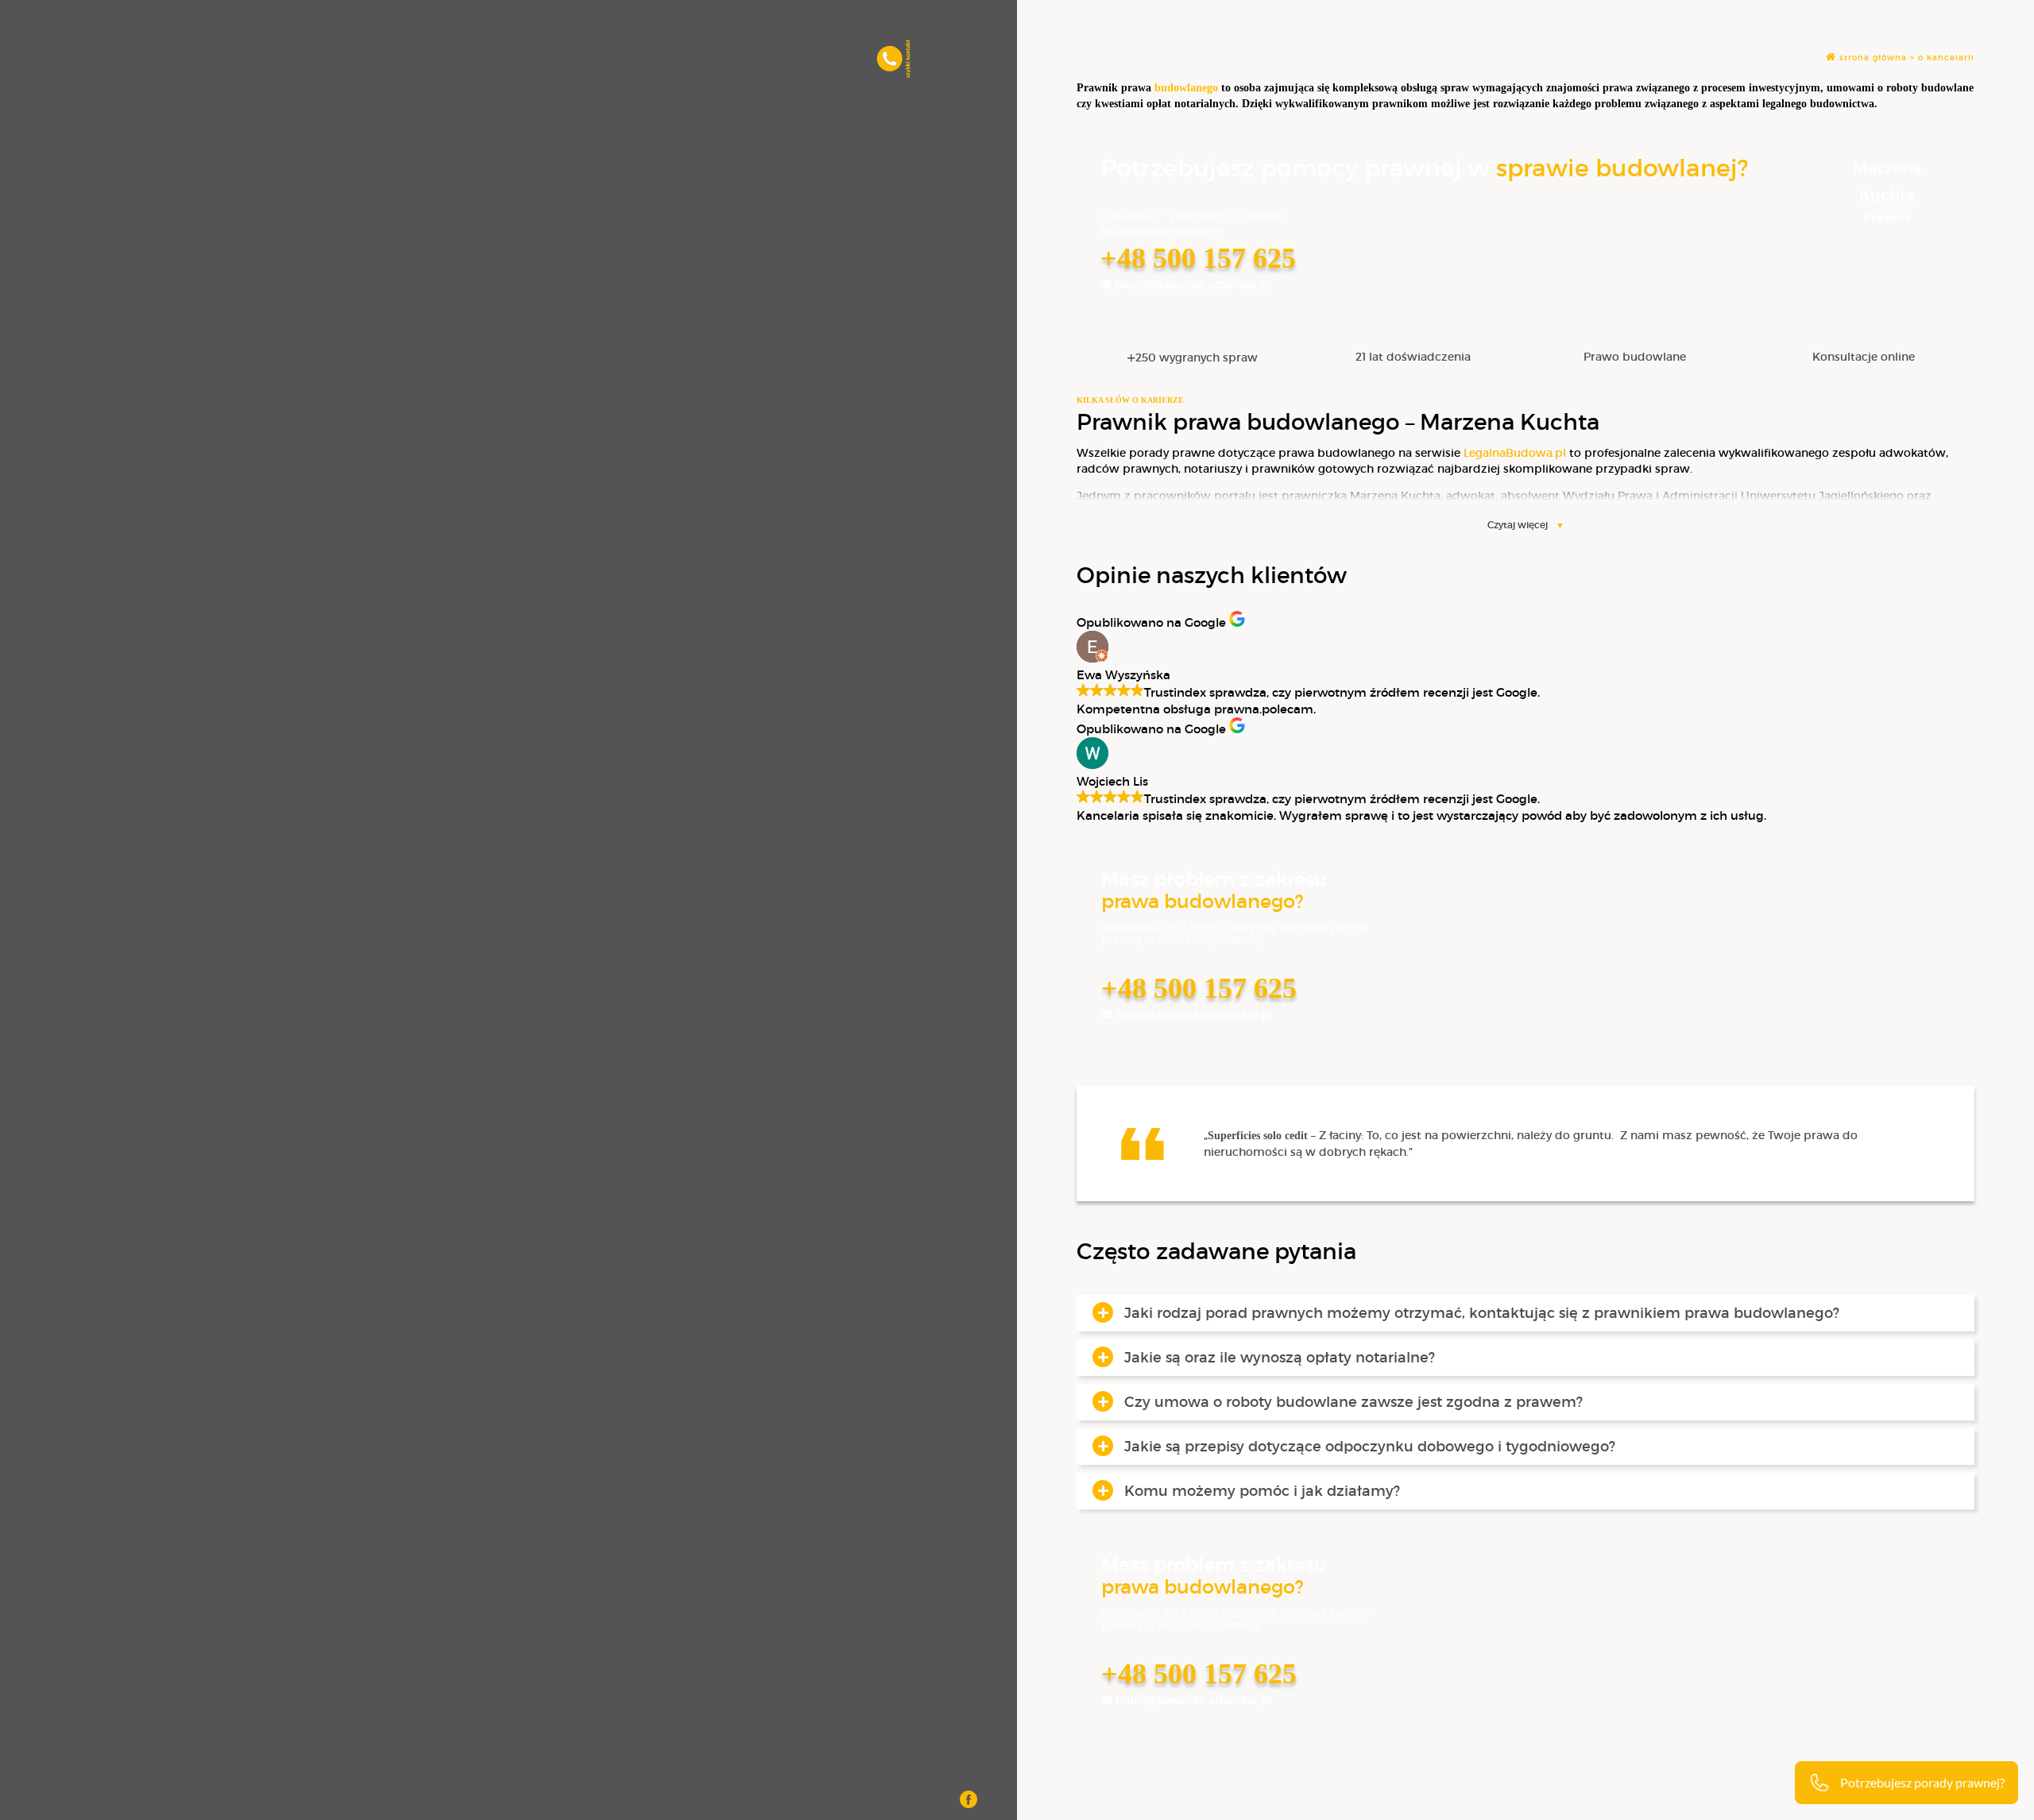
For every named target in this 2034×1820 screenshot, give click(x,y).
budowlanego (1186, 88)
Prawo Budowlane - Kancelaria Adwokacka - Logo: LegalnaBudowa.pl (152, 56)
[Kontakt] (894, 71)
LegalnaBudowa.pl (1515, 453)
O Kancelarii (1946, 58)
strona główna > (1877, 58)
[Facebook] (969, 1801)
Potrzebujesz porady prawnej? (1922, 1782)
